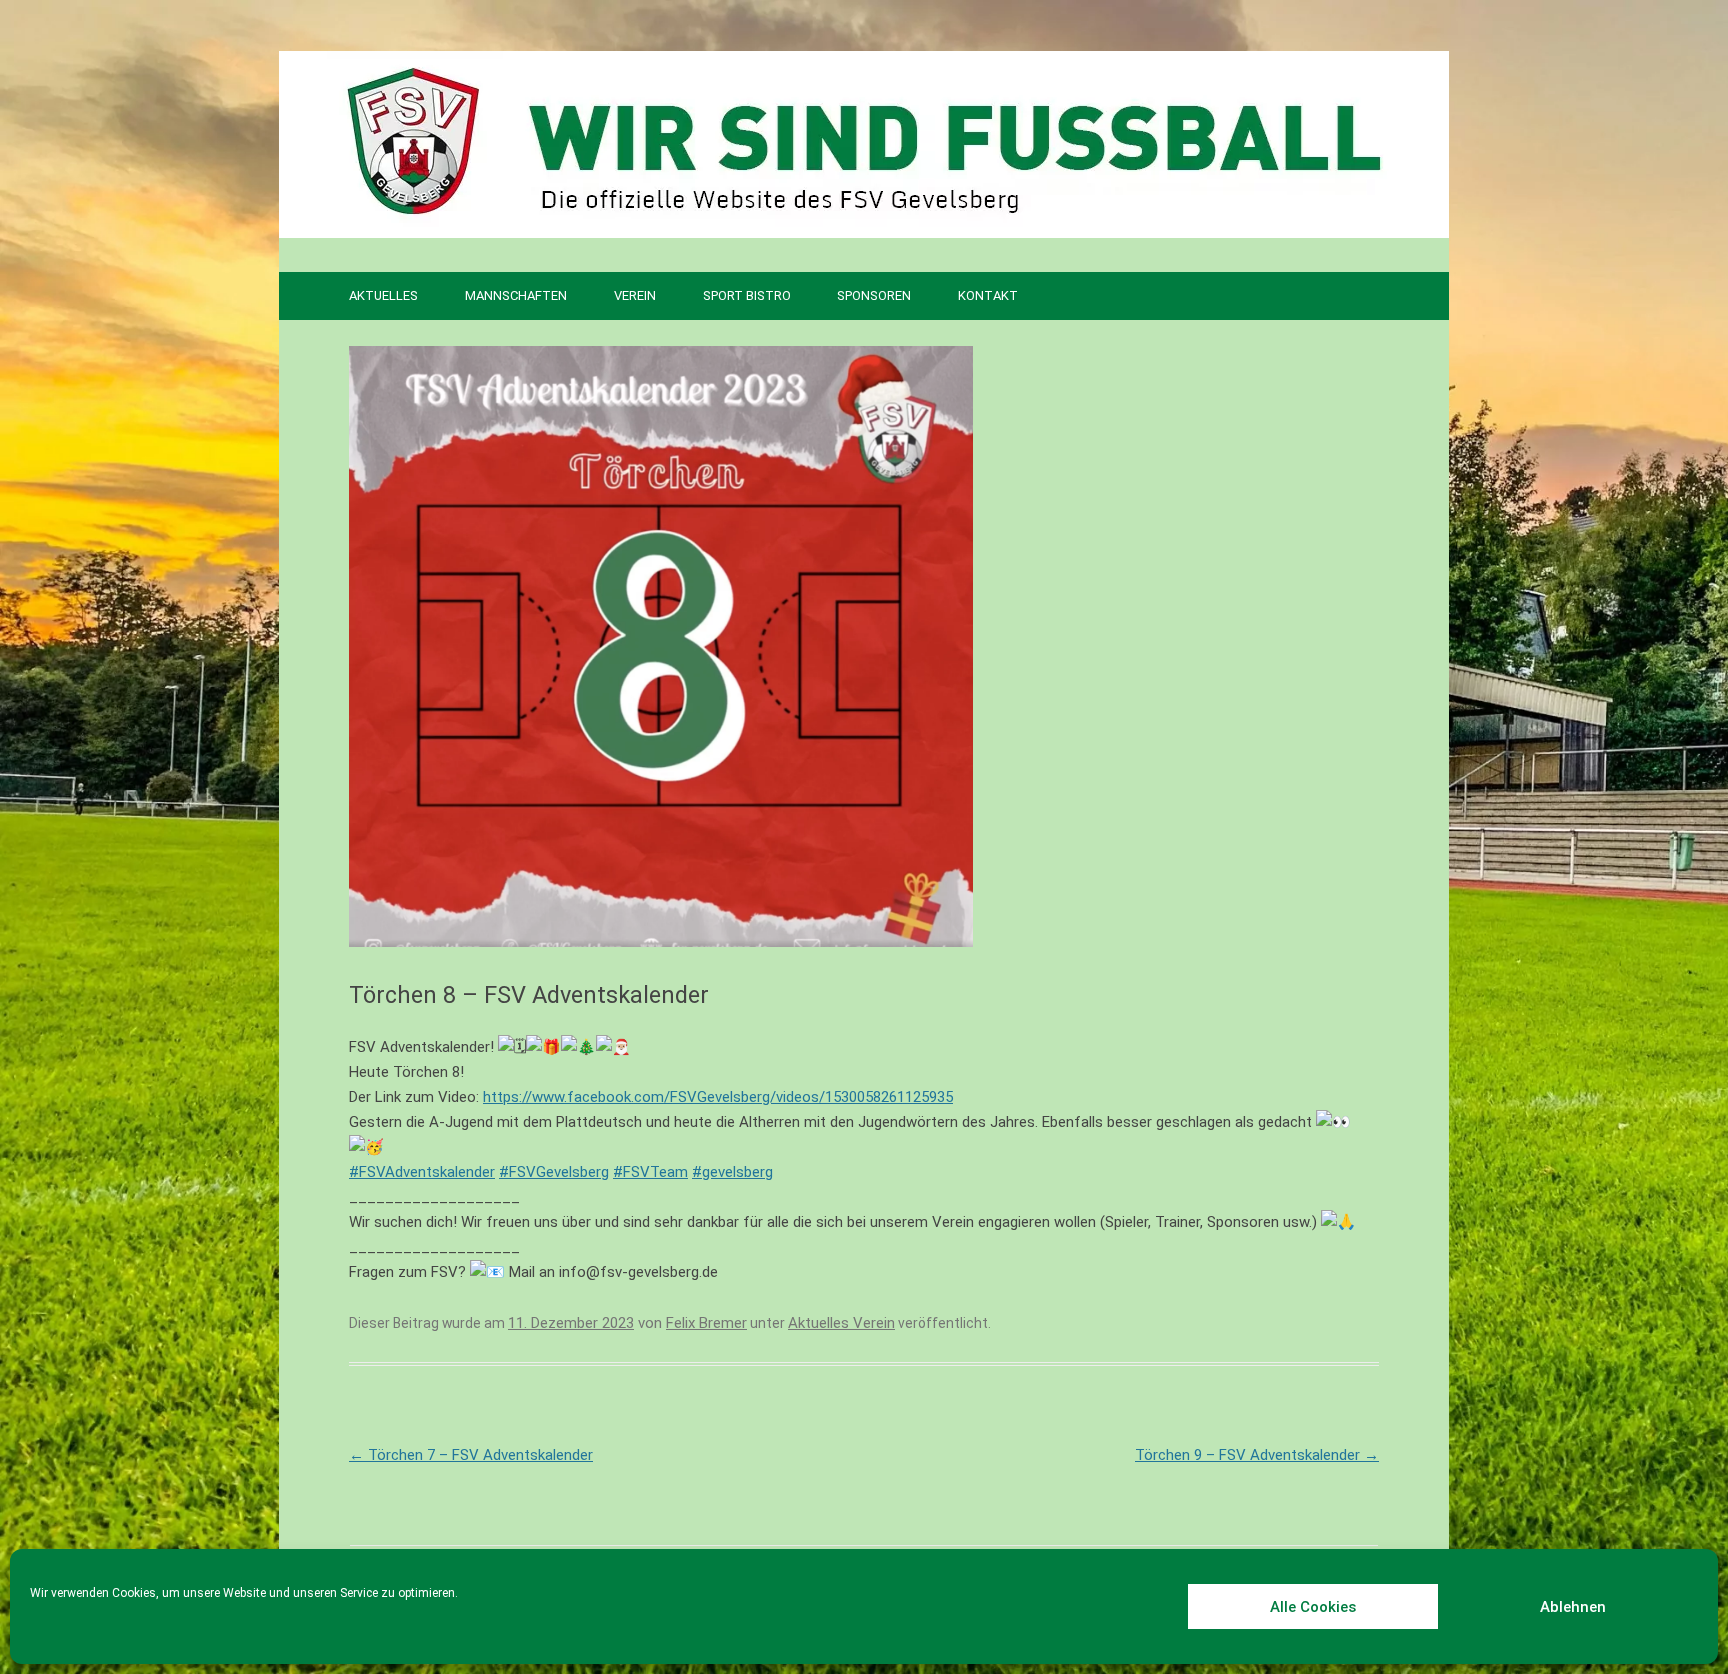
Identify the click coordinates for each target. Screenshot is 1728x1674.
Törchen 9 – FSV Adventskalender (1257, 1455)
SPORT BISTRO (747, 295)
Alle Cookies (1313, 1607)
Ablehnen (1573, 1607)
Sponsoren (874, 295)
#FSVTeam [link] (650, 1172)
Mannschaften (516, 295)
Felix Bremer (706, 1323)
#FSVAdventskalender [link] (422, 1172)
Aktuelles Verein (841, 1323)
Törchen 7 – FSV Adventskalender (471, 1455)
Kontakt (988, 295)
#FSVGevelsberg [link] (554, 1172)
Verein (635, 295)
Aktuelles (383, 295)
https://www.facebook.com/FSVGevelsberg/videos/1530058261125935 (718, 1097)
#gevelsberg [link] (732, 1172)
